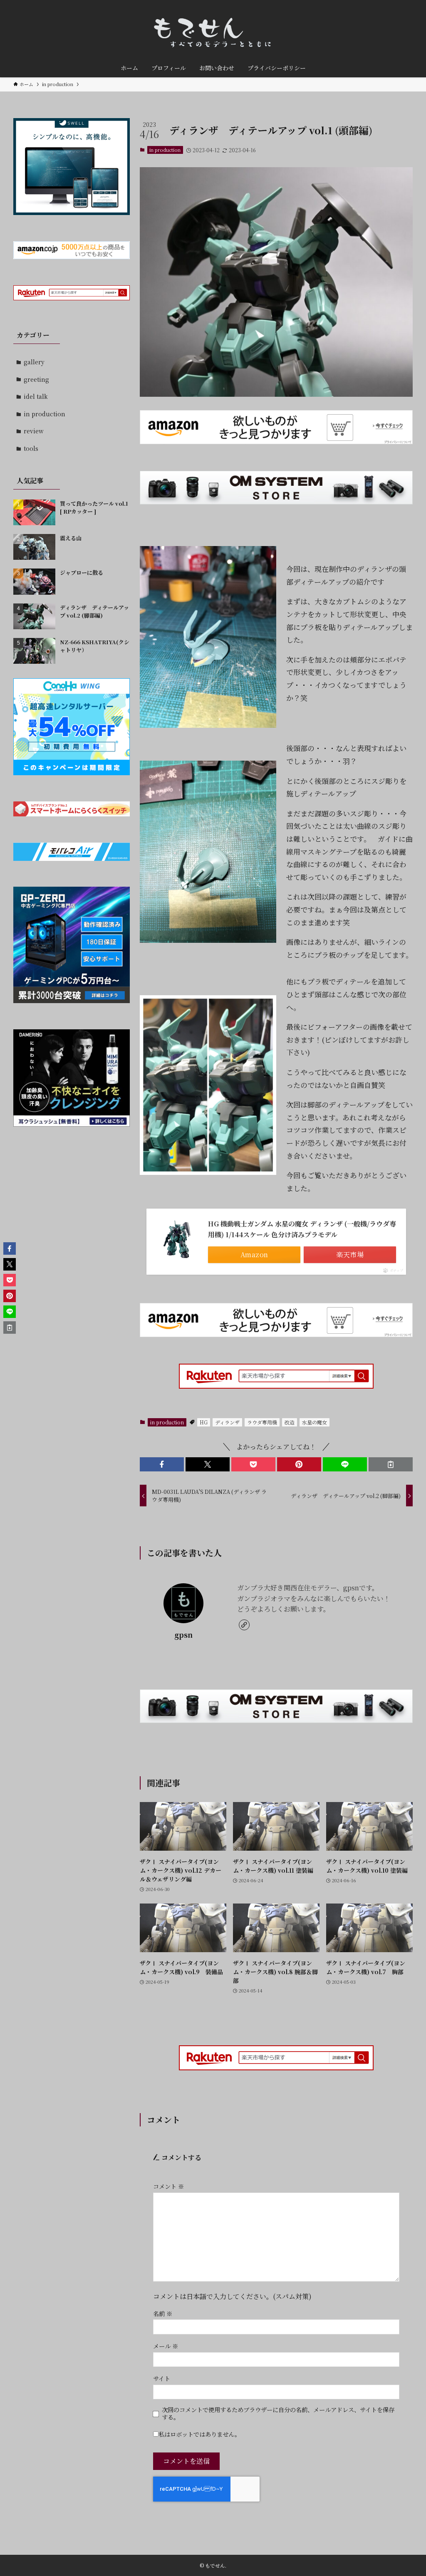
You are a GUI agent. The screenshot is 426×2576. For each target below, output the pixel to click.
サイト (162, 2378)
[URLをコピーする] (391, 1464)
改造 (290, 1422)
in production (165, 150)
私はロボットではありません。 (199, 2434)
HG (204, 1422)
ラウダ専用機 (262, 1422)
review (34, 431)
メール (166, 2346)
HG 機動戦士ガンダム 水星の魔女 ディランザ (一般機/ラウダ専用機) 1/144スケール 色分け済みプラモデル (302, 1229)
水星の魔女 (315, 1422)
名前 (163, 2313)
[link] (244, 1625)
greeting (36, 379)
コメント (168, 2186)
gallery (34, 362)
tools (31, 448)
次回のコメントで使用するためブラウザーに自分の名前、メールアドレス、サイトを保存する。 (278, 2413)
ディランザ (227, 1422)
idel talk (36, 396)
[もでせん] (213, 31)
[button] (162, 1464)
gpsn (183, 1635)
